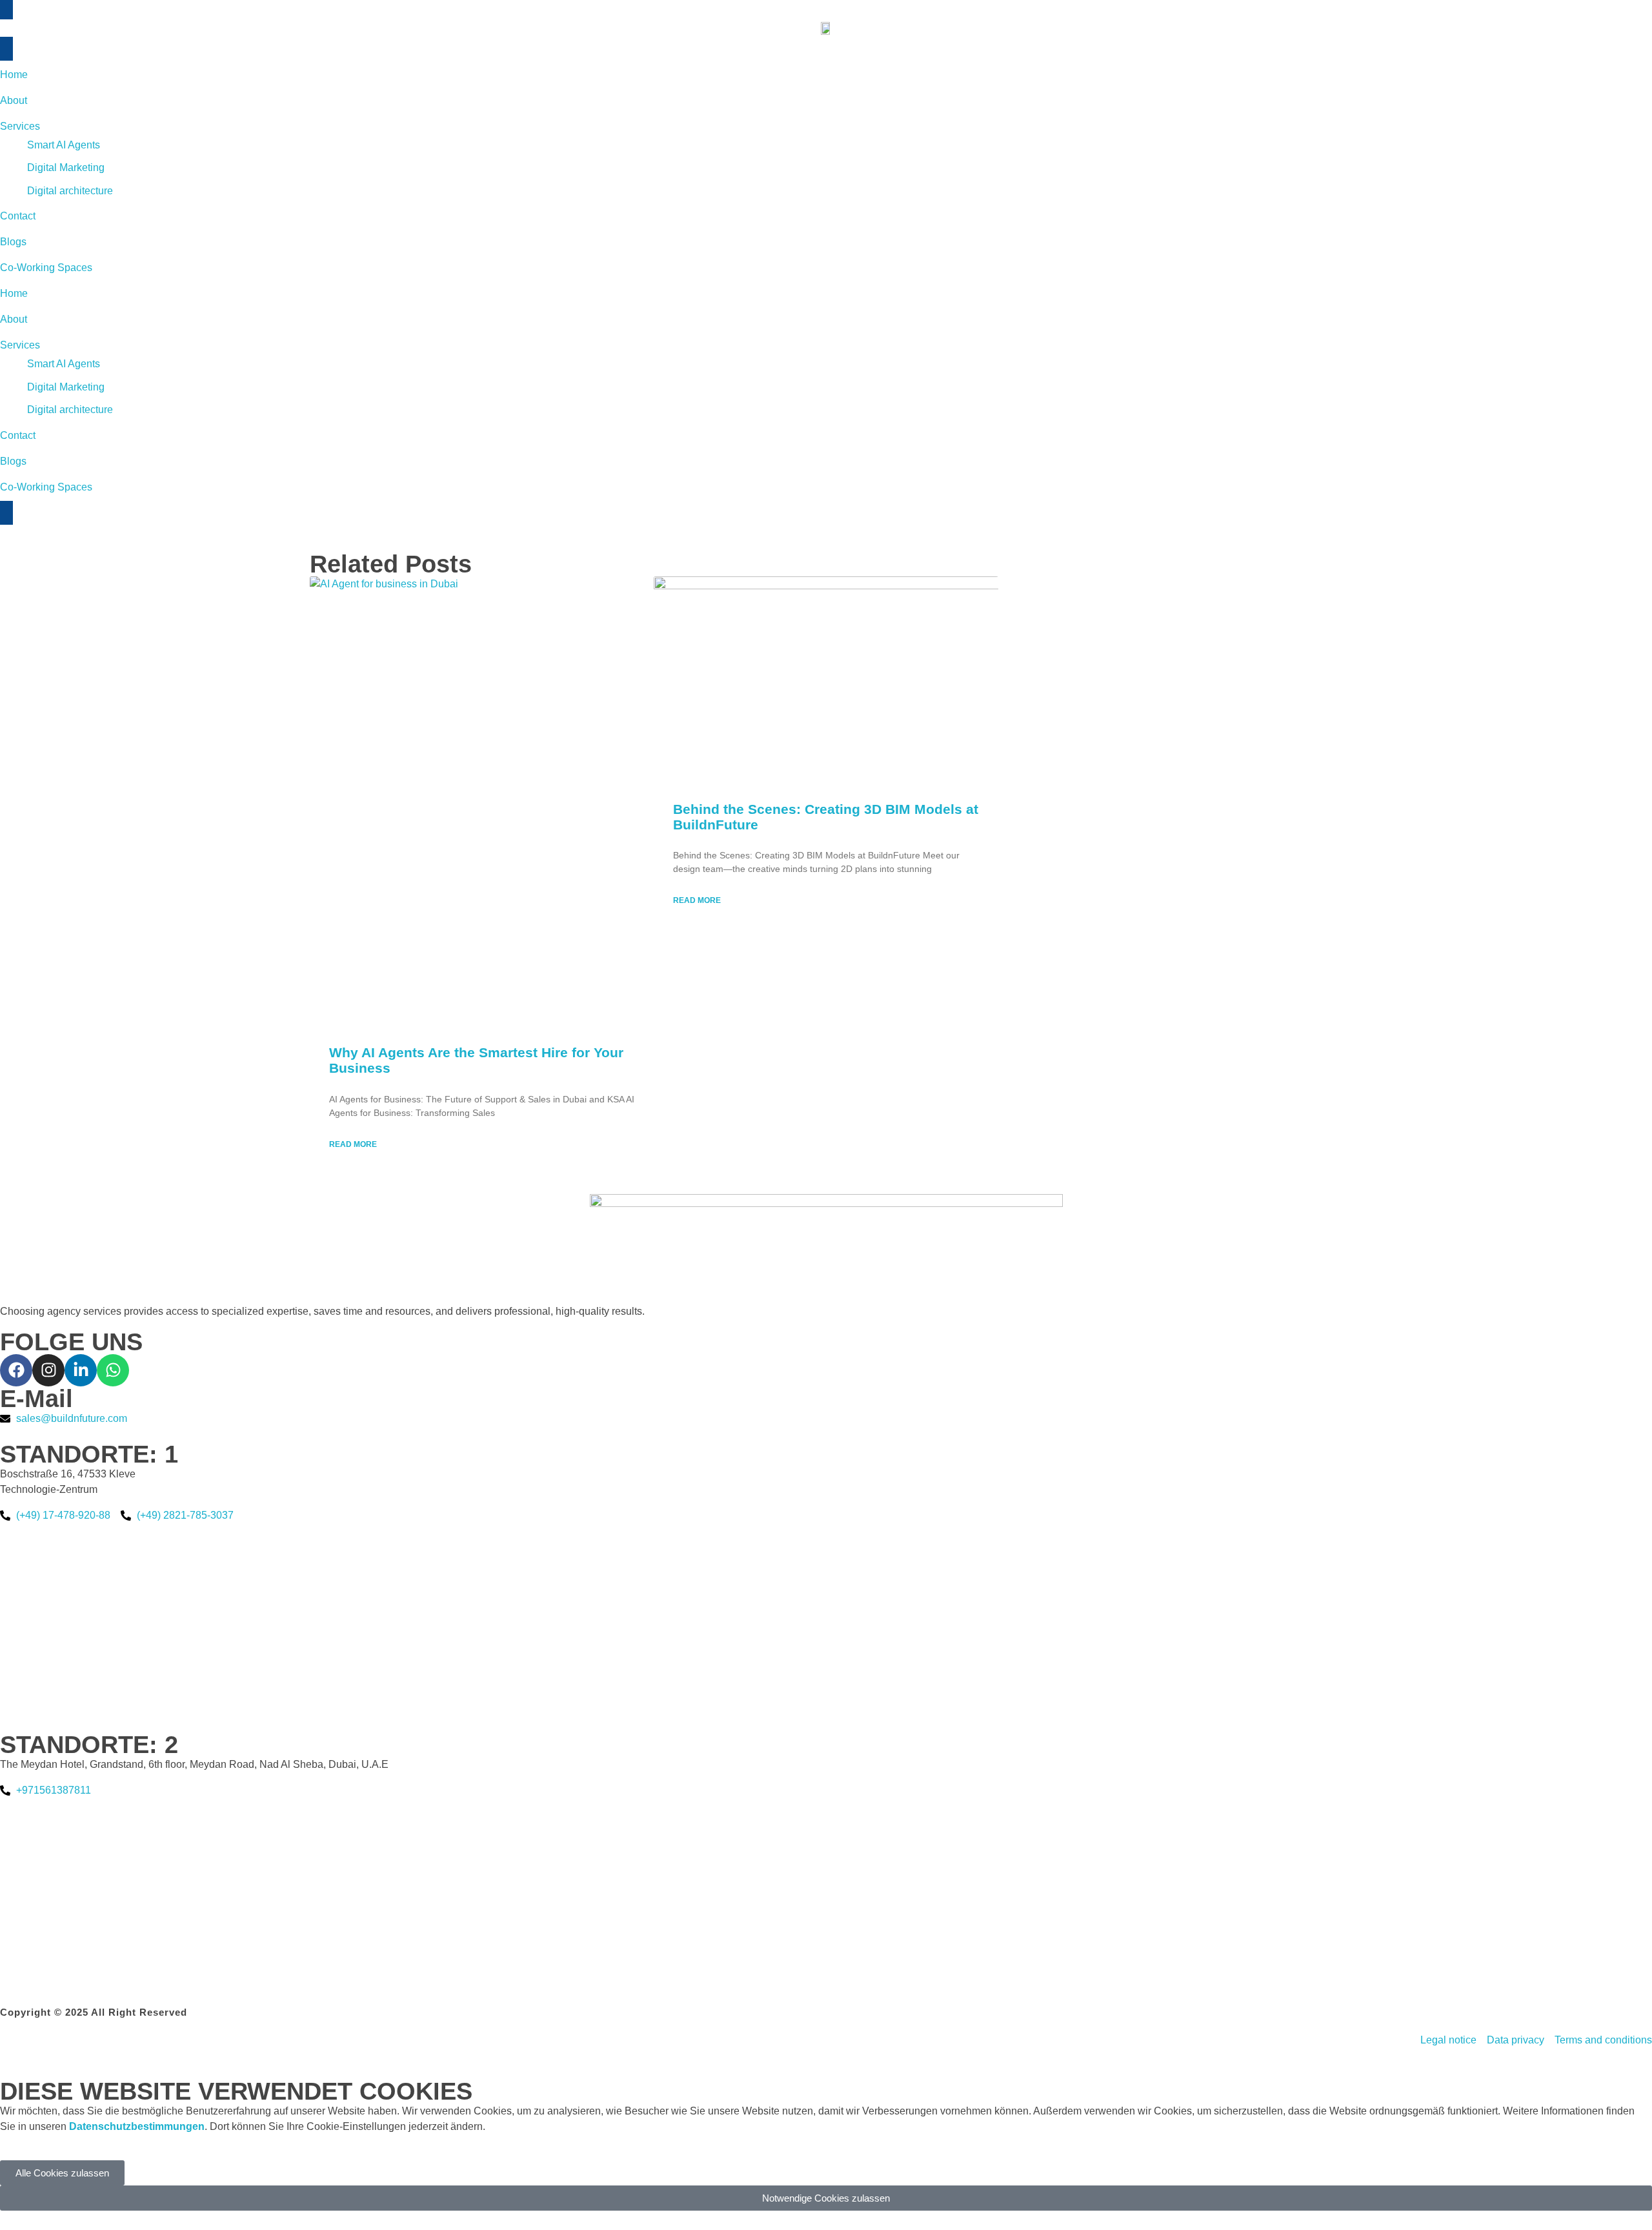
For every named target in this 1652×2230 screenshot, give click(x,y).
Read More (353, 1144)
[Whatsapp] (113, 1370)
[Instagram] (48, 1370)
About (14, 319)
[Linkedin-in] (81, 1370)
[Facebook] (16, 1370)
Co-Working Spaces (46, 487)
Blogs (13, 461)
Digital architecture (70, 410)
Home (14, 293)
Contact (18, 435)
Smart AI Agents (64, 364)
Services (20, 345)
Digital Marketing (66, 387)
